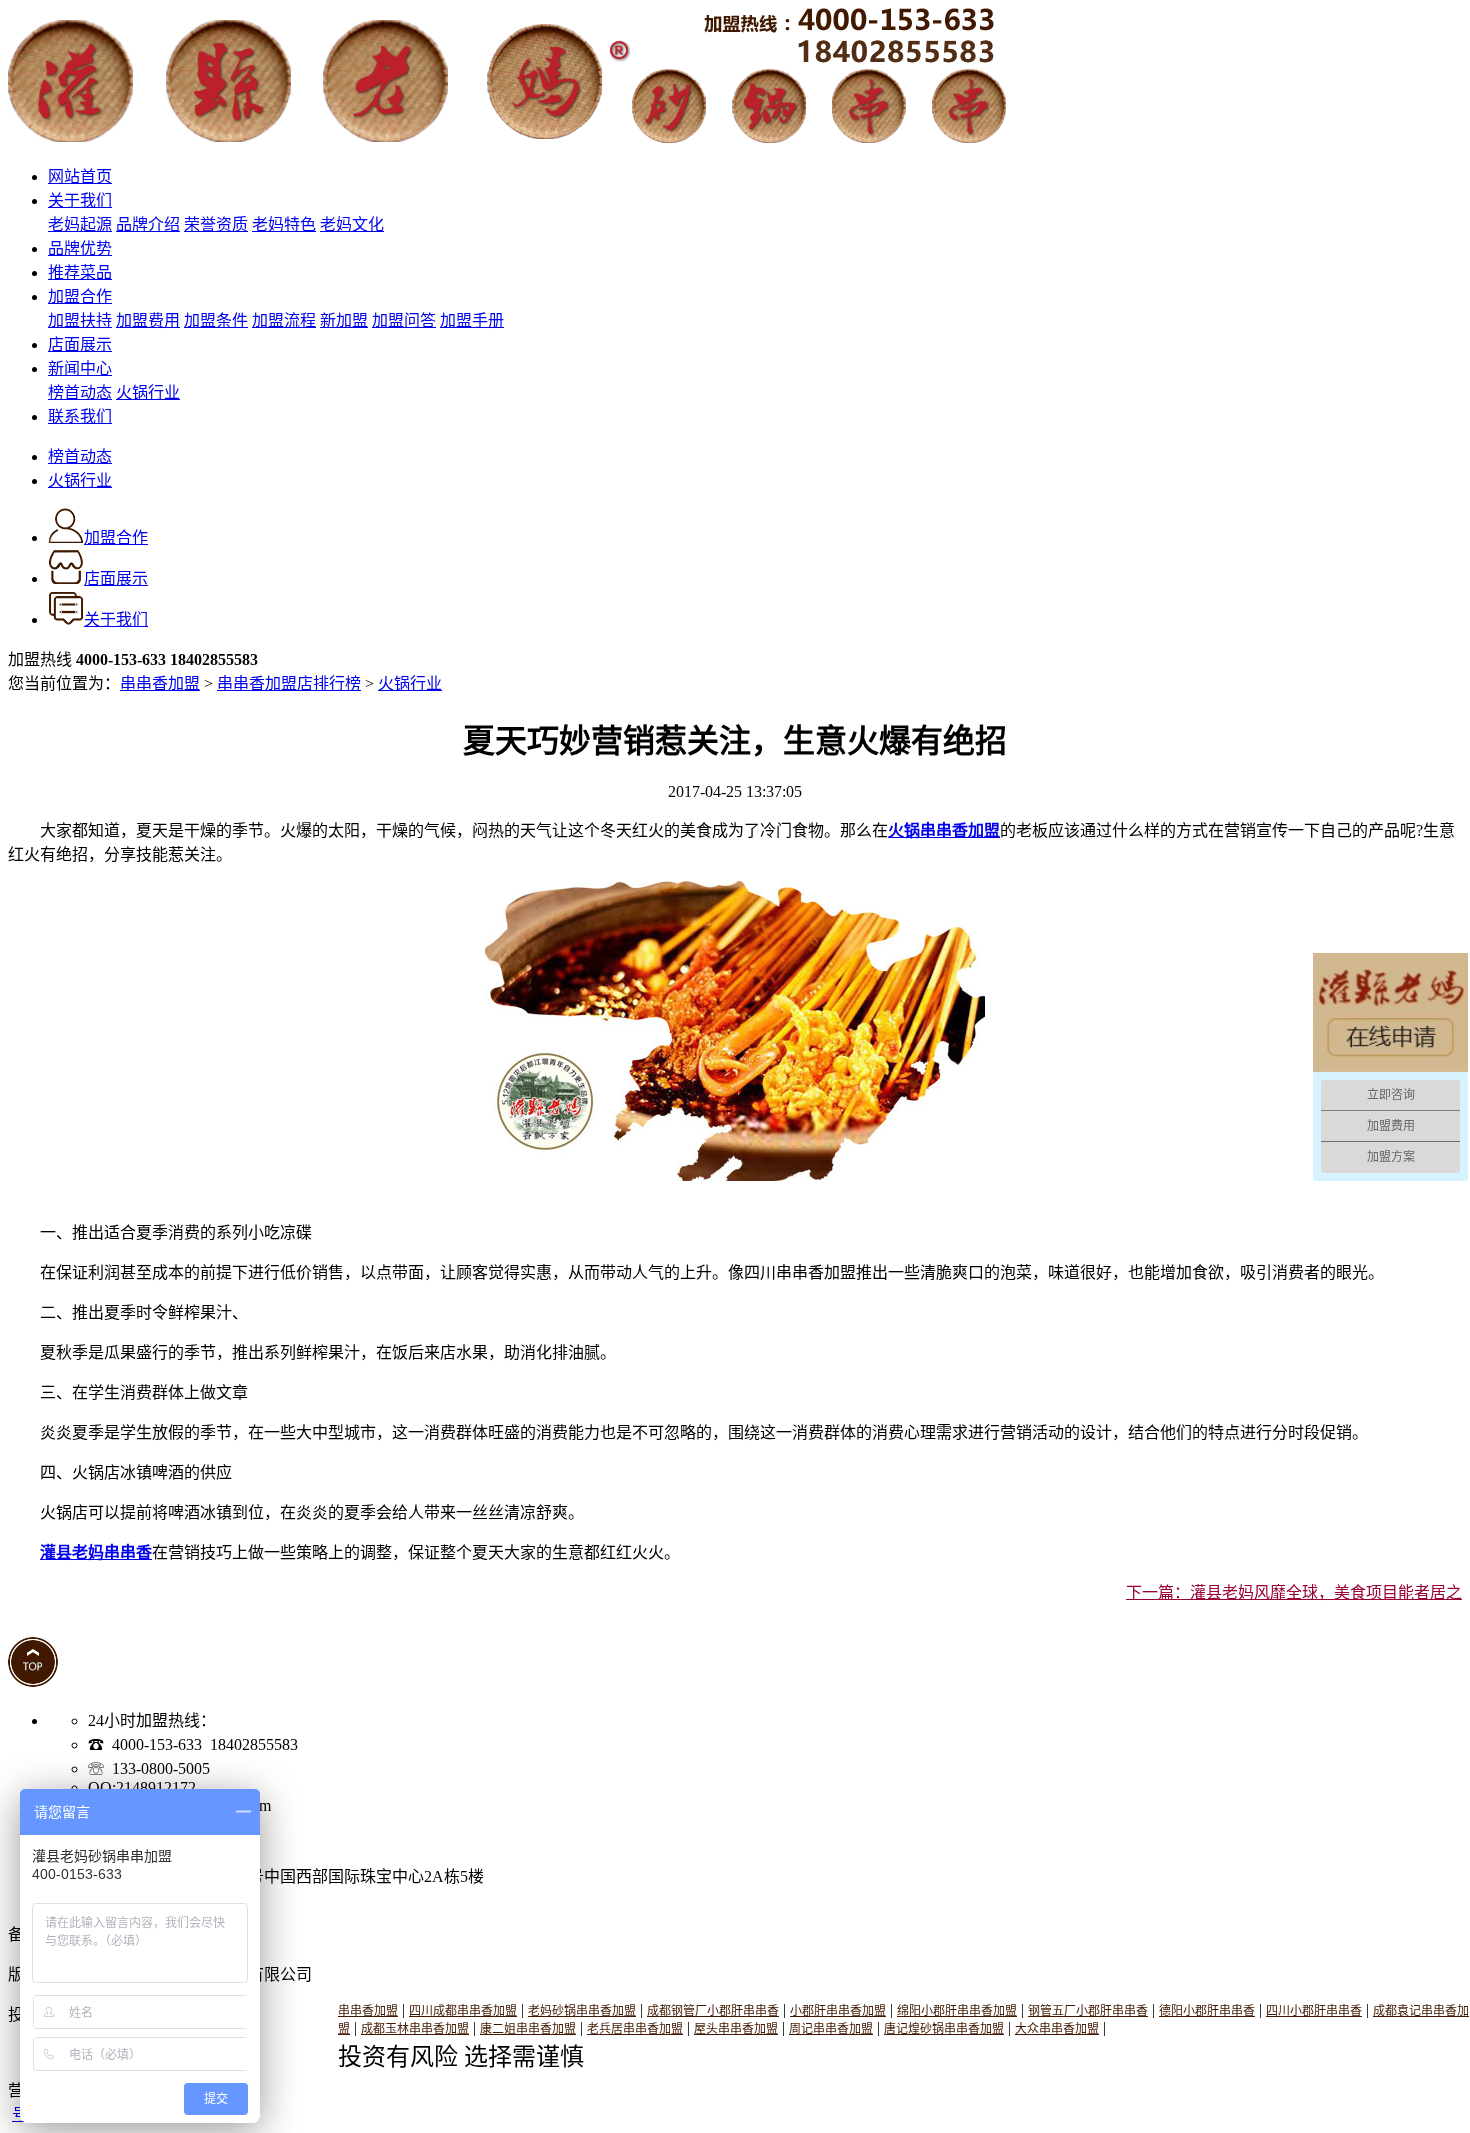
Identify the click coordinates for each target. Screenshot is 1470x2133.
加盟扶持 (80, 320)
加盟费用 (148, 320)
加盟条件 (216, 320)
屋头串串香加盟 (736, 2029)
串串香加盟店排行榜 (289, 683)
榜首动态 (80, 392)
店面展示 (80, 344)
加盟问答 (404, 320)
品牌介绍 (148, 224)
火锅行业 (148, 392)
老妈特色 (284, 224)
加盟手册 (472, 320)
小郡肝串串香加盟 (838, 2011)
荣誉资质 (216, 224)
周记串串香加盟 (831, 2029)
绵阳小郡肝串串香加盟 (957, 2011)
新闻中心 (80, 368)
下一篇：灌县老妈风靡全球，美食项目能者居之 (1294, 1592)
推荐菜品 (80, 272)
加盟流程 (284, 320)
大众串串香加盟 (1057, 2029)
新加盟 (344, 320)
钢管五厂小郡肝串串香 (1088, 2011)
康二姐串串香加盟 (528, 2029)
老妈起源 (80, 224)
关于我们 (80, 200)
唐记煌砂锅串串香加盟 (944, 2029)
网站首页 (80, 176)
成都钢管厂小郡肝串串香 (713, 2011)
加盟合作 (80, 296)
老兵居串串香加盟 (635, 2029)
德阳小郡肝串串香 (1207, 2011)
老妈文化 (352, 224)
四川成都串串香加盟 (463, 2011)
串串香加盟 (160, 683)
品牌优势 (80, 248)
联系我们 (80, 416)
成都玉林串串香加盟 (415, 2029)
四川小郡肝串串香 (1314, 2011)
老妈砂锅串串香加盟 (582, 2011)
